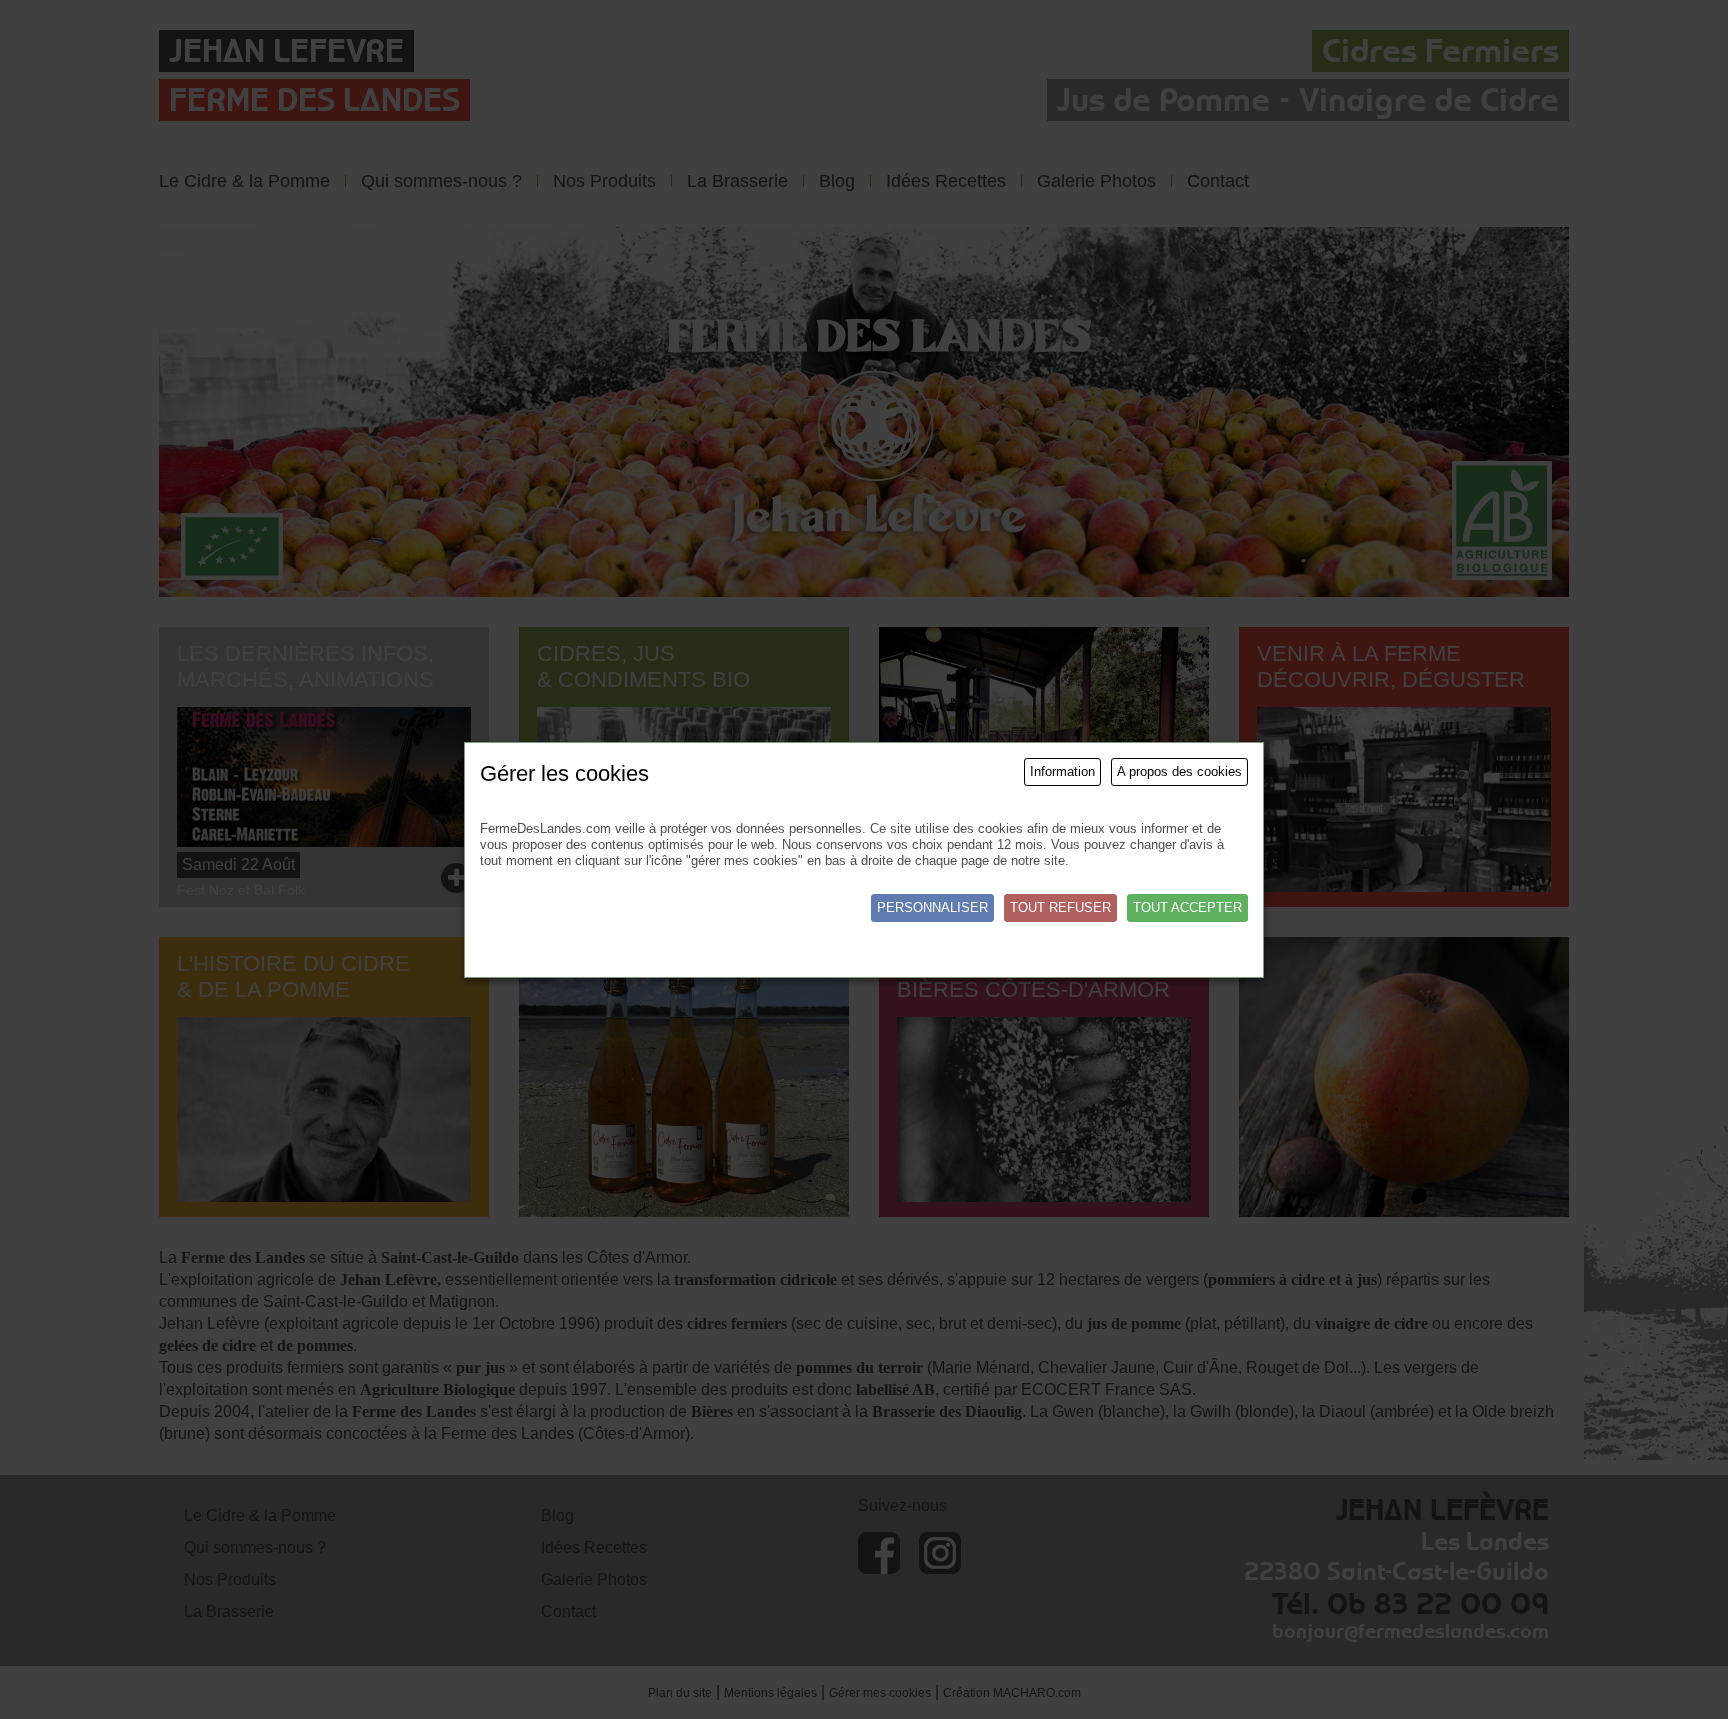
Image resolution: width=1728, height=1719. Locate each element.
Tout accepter (1187, 907)
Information (1062, 771)
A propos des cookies (1179, 771)
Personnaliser (932, 907)
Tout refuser (1060, 907)
